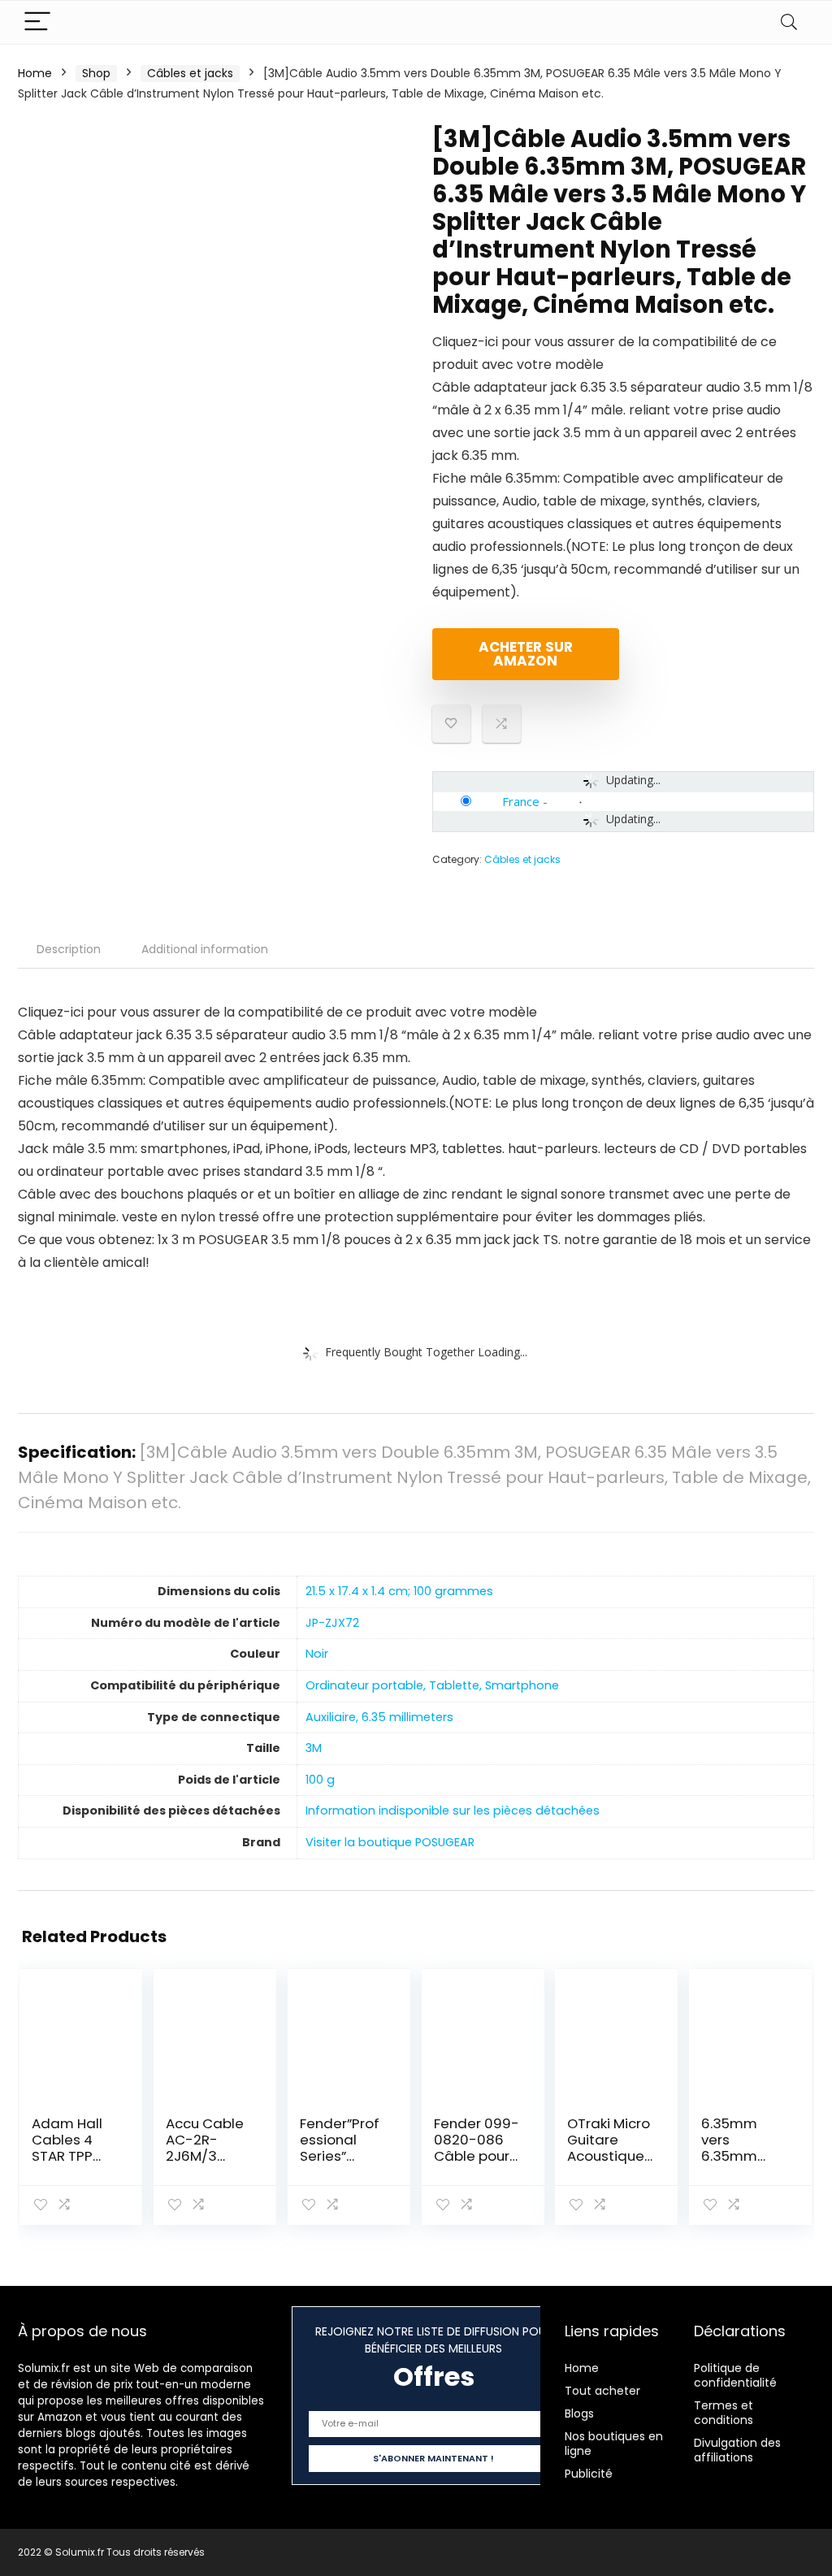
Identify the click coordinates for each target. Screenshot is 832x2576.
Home (35, 73)
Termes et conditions (724, 2413)
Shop (96, 73)
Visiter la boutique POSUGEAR (390, 1842)
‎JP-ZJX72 (332, 1623)
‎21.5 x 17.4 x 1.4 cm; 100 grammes (399, 1591)
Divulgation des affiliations (737, 2450)
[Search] (789, 22)
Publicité (589, 2474)
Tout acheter (602, 2391)
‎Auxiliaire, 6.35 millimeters (379, 1717)
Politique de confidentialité (735, 2375)
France (521, 801)
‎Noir (317, 1654)
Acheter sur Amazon (526, 654)
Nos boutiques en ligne (614, 2444)
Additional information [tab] (205, 949)
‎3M (314, 1748)
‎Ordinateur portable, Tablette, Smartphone (432, 1685)
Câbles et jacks (190, 73)
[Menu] (37, 22)
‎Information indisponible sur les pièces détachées (453, 1811)
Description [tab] (69, 949)
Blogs (579, 2413)
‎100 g (320, 1780)
